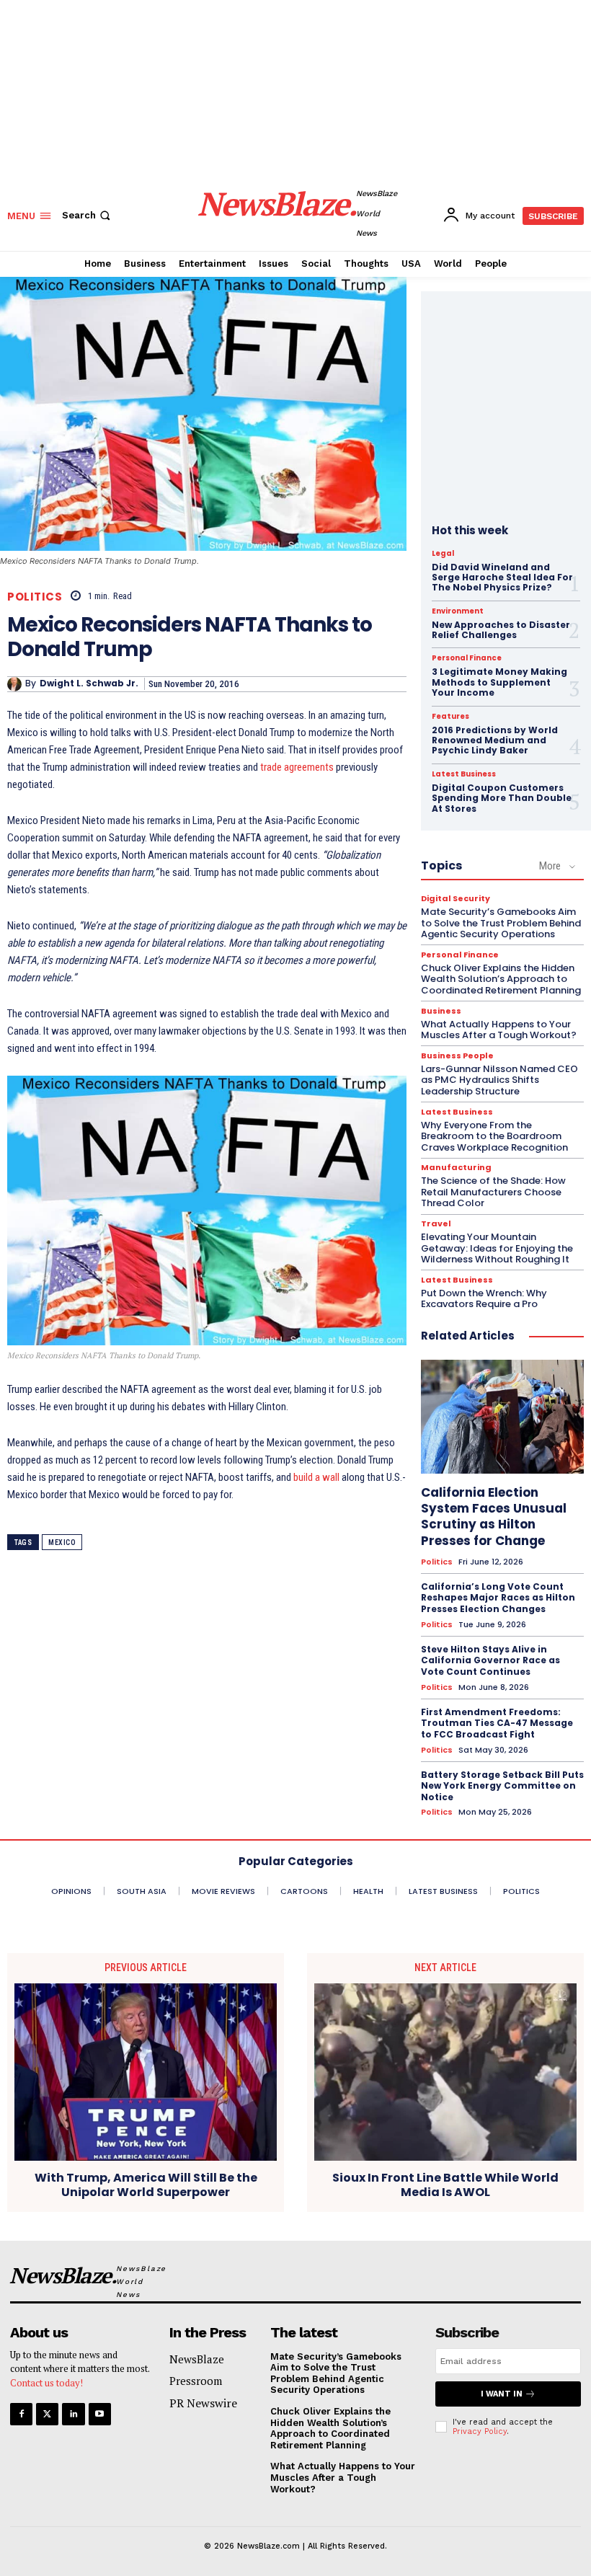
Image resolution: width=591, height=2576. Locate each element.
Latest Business (464, 774)
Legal (443, 554)
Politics (35, 597)
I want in (502, 2394)
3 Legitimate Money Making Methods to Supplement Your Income (499, 682)
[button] (88, 215)
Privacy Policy (480, 2431)
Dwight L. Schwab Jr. (89, 683)
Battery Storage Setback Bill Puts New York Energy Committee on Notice (502, 1786)
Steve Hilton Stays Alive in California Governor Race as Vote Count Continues (490, 1660)
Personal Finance (467, 658)
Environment (458, 611)
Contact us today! (46, 2383)
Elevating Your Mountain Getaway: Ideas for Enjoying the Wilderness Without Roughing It (497, 1248)
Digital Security (456, 899)
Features (450, 717)
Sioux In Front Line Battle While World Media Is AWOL (445, 2185)
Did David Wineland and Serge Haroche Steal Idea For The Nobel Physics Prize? (502, 577)
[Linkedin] (73, 2414)
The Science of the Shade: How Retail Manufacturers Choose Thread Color (493, 1192)
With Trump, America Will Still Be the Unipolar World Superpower (146, 2185)
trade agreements (297, 767)
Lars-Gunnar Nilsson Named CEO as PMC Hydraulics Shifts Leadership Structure (499, 1080)
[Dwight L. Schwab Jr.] (16, 684)
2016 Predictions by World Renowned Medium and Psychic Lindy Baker (495, 740)
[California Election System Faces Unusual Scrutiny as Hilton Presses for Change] (502, 1417)
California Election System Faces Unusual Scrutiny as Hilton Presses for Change (494, 1516)
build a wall (316, 1477)
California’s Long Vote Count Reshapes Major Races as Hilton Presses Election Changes (498, 1598)
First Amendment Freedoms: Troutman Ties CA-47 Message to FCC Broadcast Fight (497, 1723)
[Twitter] (47, 2414)
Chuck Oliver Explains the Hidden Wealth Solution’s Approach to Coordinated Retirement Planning (501, 979)
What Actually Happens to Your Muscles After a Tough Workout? (499, 1030)
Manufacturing (456, 1168)
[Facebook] (21, 2414)
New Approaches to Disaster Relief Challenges (501, 630)
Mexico (62, 1542)
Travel (436, 1224)
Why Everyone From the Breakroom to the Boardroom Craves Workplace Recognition (494, 1136)
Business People (457, 1056)
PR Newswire (203, 2403)
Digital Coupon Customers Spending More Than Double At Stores (502, 798)
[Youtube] (100, 2414)
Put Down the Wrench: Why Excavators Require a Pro (484, 1299)
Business (441, 1011)
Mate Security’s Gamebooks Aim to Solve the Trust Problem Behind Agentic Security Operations (501, 923)
